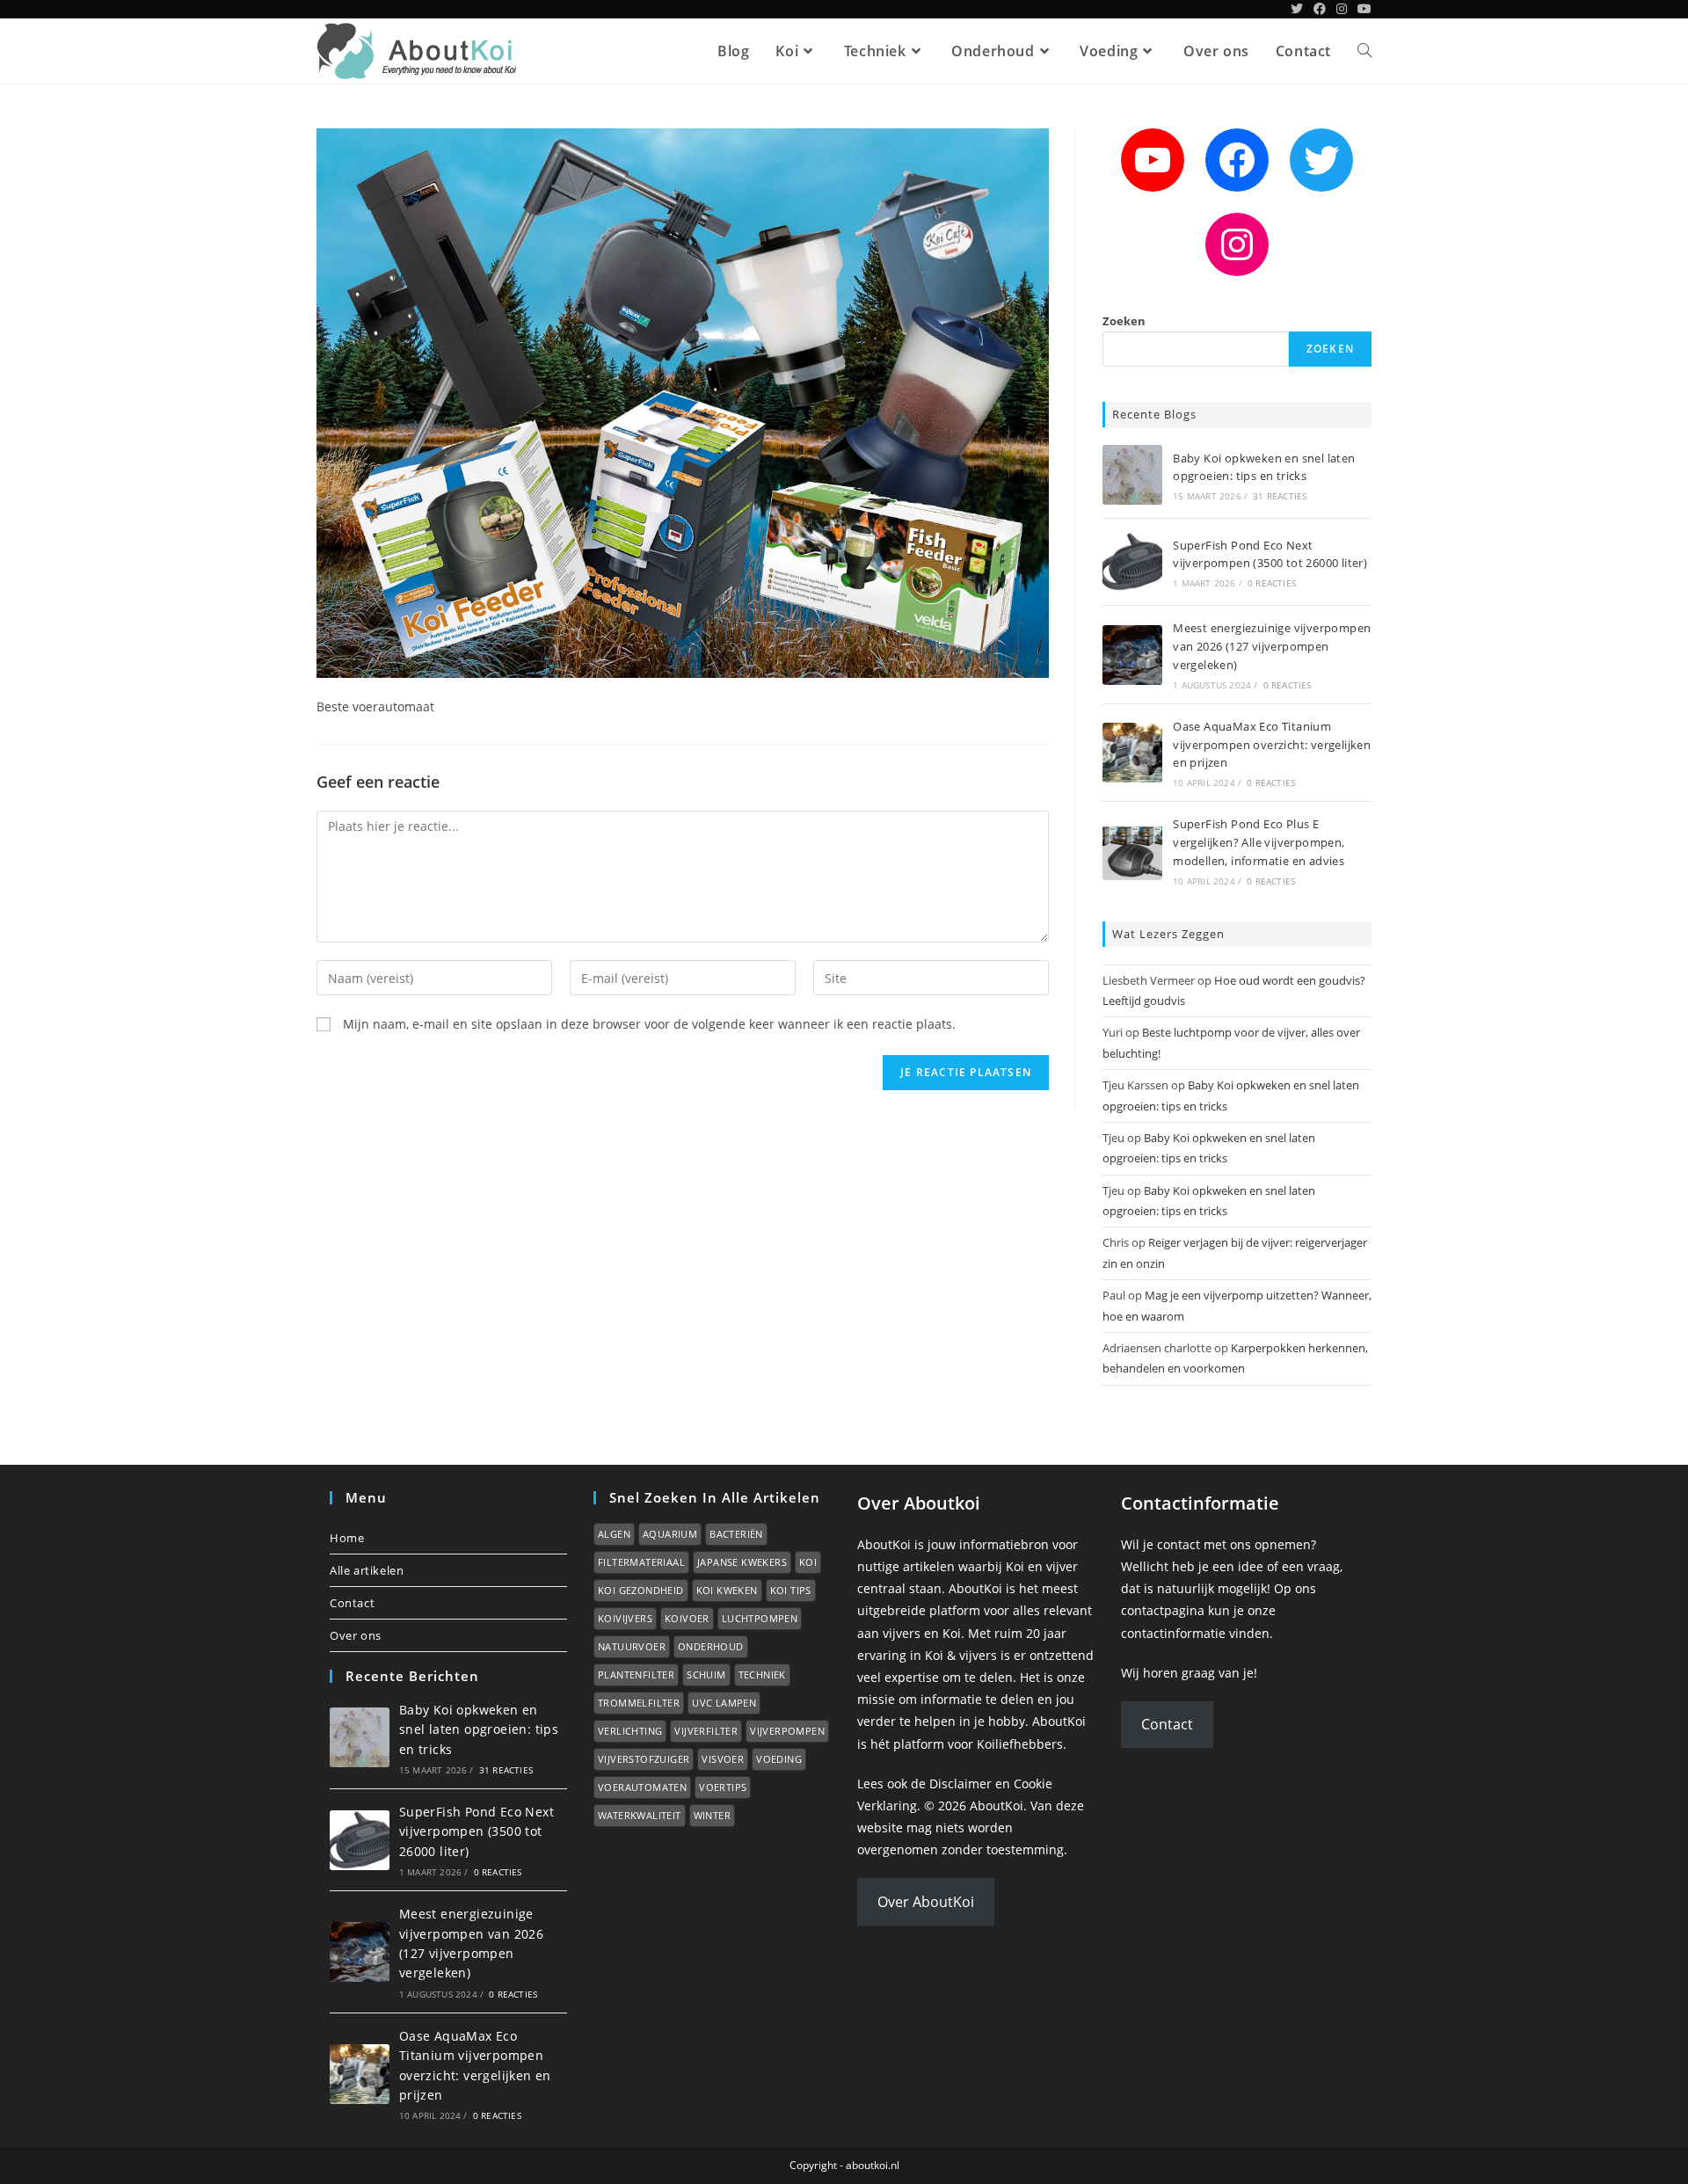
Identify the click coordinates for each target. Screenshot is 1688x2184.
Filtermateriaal (641, 1562)
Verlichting (630, 1731)
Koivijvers (625, 1618)
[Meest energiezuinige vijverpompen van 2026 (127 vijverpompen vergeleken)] (1132, 655)
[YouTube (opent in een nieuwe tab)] (1362, 9)
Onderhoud (711, 1646)
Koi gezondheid (641, 1590)
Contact (352, 1603)
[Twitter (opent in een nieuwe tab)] (1297, 9)
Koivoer (687, 1618)
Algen (614, 1534)
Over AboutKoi (926, 1902)
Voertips (723, 1787)
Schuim (706, 1674)
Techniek (762, 1674)
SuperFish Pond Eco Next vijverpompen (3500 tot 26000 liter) (477, 1831)
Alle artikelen (367, 1570)
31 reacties (1280, 496)
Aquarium (670, 1534)
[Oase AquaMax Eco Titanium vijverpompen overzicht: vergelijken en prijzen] (1132, 753)
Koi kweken (727, 1590)
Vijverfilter (706, 1731)
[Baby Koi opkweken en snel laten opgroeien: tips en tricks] (1132, 475)
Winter (712, 1815)
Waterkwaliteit (640, 1815)
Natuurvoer (632, 1646)
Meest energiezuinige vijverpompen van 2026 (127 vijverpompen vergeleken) (1272, 646)
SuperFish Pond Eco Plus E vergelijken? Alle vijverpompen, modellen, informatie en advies (1259, 842)
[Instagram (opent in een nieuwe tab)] (1342, 9)
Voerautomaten (642, 1787)
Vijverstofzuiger (644, 1759)
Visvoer (723, 1759)
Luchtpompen (760, 1618)
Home (347, 1538)
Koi (808, 1562)
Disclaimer (960, 1784)
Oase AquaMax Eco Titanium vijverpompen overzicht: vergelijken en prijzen (1272, 745)
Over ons (356, 1635)
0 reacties (1272, 583)
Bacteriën (736, 1534)
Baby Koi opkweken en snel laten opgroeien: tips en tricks (479, 1729)
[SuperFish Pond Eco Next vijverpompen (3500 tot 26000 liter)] (1132, 562)
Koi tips (791, 1590)
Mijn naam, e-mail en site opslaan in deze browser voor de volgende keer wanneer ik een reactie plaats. (649, 1024)
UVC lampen (724, 1703)
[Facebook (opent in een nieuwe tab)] (1320, 9)
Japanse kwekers (742, 1562)
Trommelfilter (639, 1703)
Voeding (779, 1759)
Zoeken (1124, 321)
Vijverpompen (787, 1731)
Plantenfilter (636, 1674)
